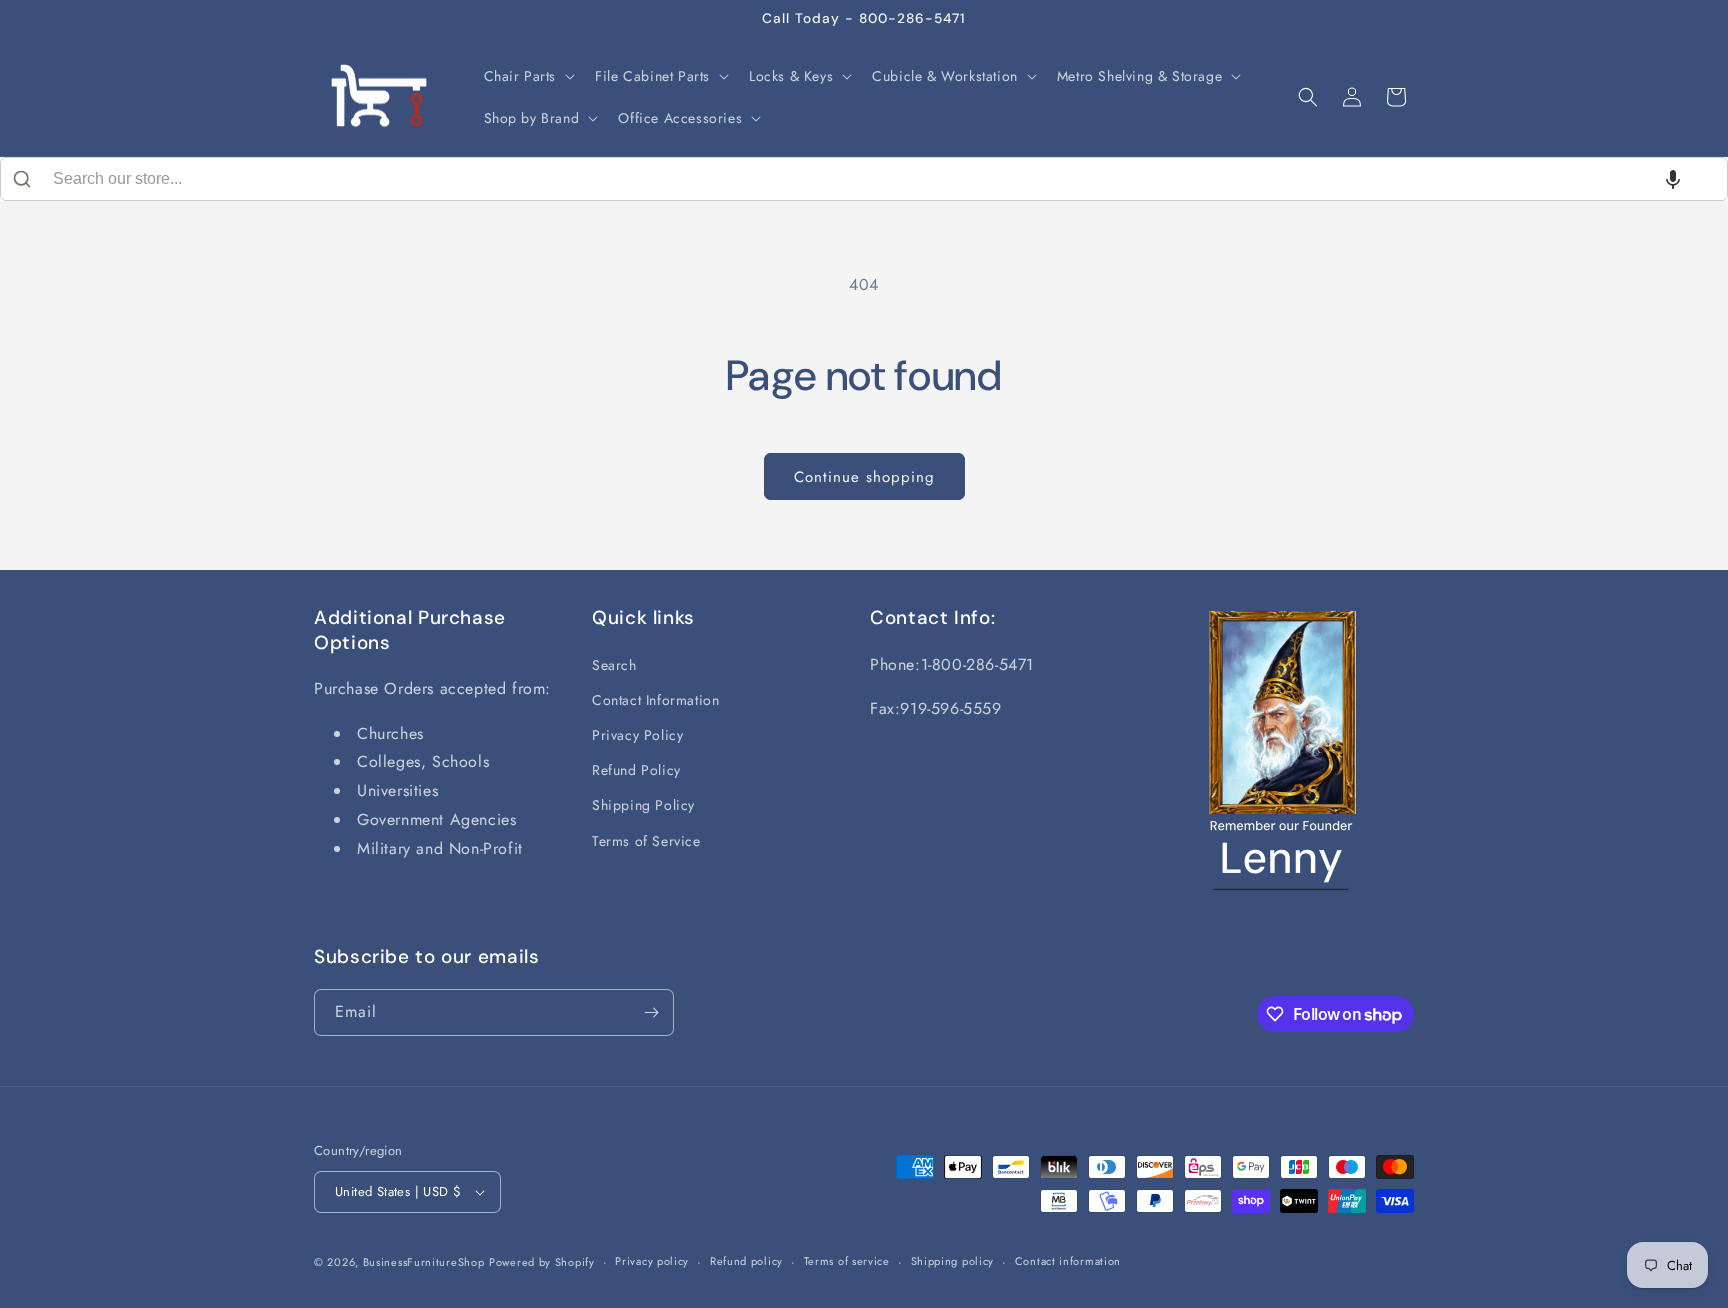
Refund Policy (636, 770)
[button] (528, 76)
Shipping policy (953, 1261)
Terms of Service (646, 841)
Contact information (1068, 1261)
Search (614, 665)
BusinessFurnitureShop (424, 1262)
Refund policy (746, 1261)
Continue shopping (864, 477)
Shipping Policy (643, 805)
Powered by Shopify (542, 1262)
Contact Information (655, 700)
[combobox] (864, 179)
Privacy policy (652, 1261)
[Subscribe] (651, 1012)
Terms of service (847, 1261)
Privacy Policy (637, 735)
